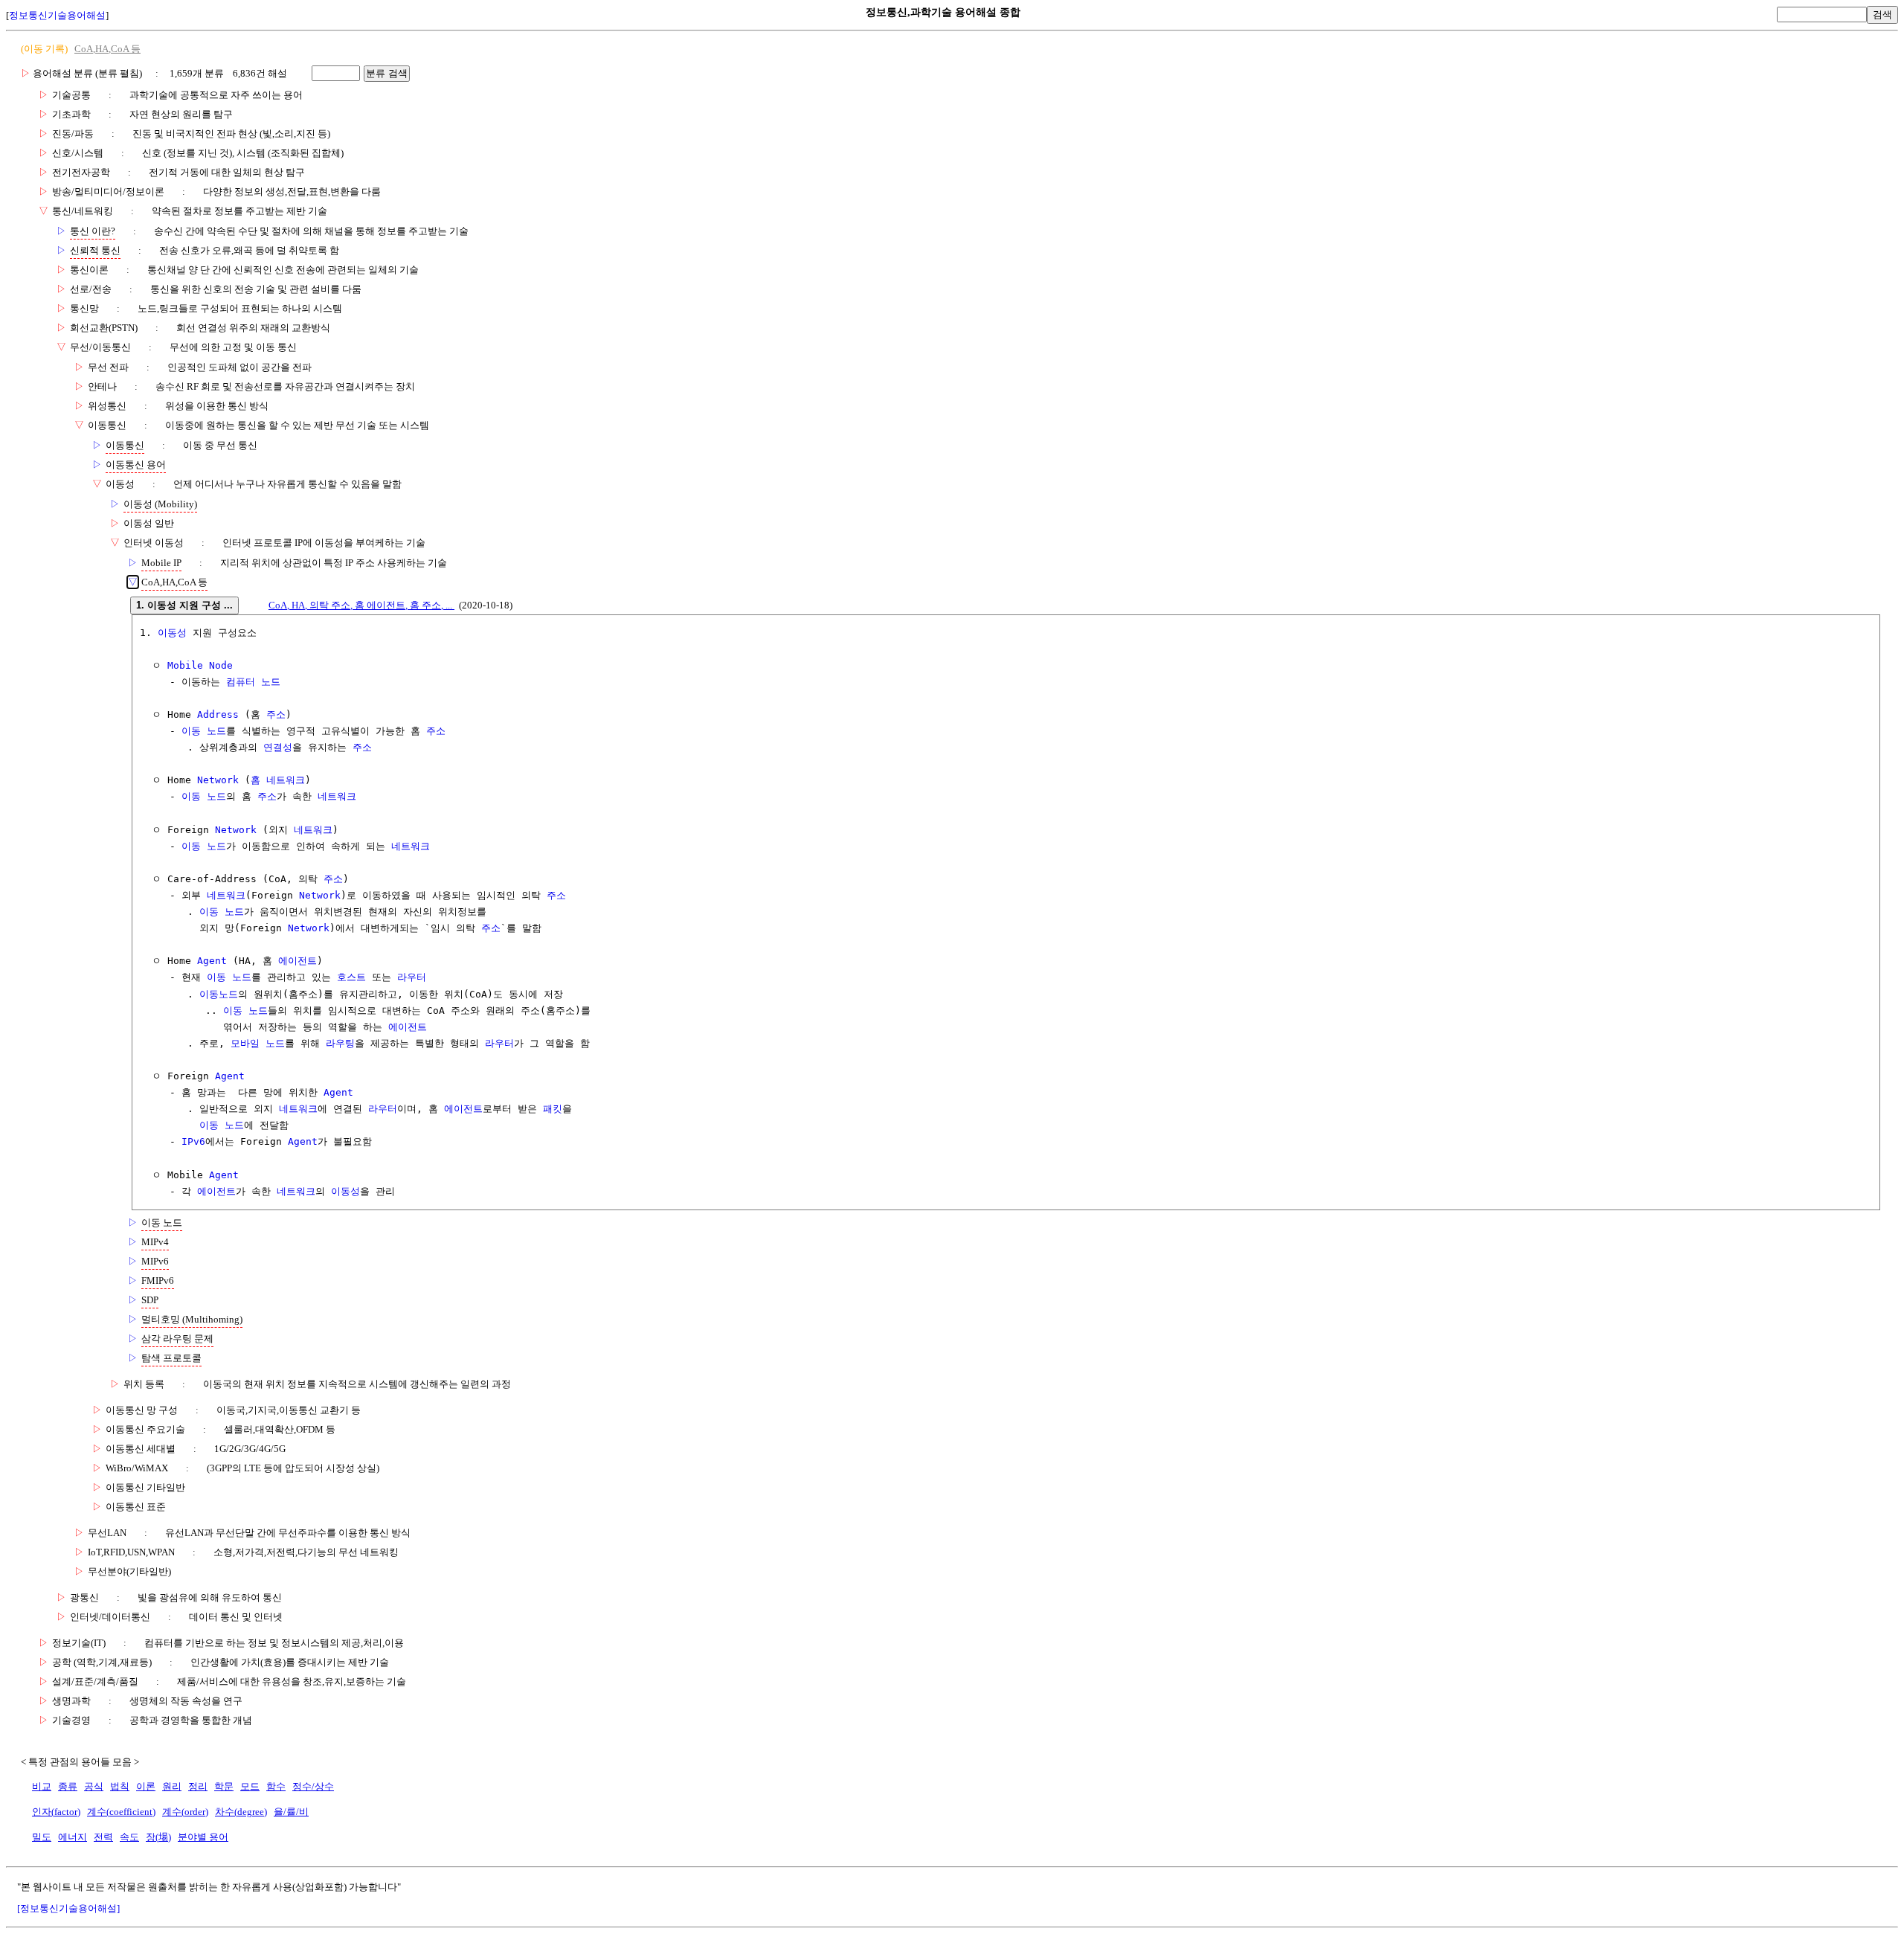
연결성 (278, 747)
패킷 (553, 1109)
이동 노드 (204, 731)
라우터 (412, 977)
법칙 (120, 1786)
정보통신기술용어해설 (57, 15)
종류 (68, 1786)
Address (218, 714)
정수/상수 (313, 1786)
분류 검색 (387, 73)
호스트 (351, 977)
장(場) (158, 1837)
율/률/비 (291, 1812)
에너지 (73, 1837)
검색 (1882, 15)
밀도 (42, 1837)
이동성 (172, 633)
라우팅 (340, 1043)
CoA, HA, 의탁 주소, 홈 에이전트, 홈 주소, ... (361, 605)
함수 (276, 1786)
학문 (224, 1786)
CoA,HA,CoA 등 (107, 49)
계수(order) (185, 1812)
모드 (250, 1786)
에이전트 (297, 961)
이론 (146, 1786)
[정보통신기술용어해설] (68, 1908)
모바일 (245, 1043)
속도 (129, 1837)
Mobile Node (200, 665)
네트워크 (337, 796)
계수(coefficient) (121, 1812)
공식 (94, 1786)
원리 (172, 1786)
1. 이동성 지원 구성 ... (184, 605)
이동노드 (219, 994)
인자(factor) (56, 1812)
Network (218, 780)
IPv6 (193, 1141)
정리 (198, 1786)
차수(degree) (241, 1812)
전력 (103, 1837)
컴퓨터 (241, 682)
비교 (42, 1786)
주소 (276, 714)
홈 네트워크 (278, 780)
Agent (212, 961)
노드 (271, 682)
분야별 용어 (203, 1837)
